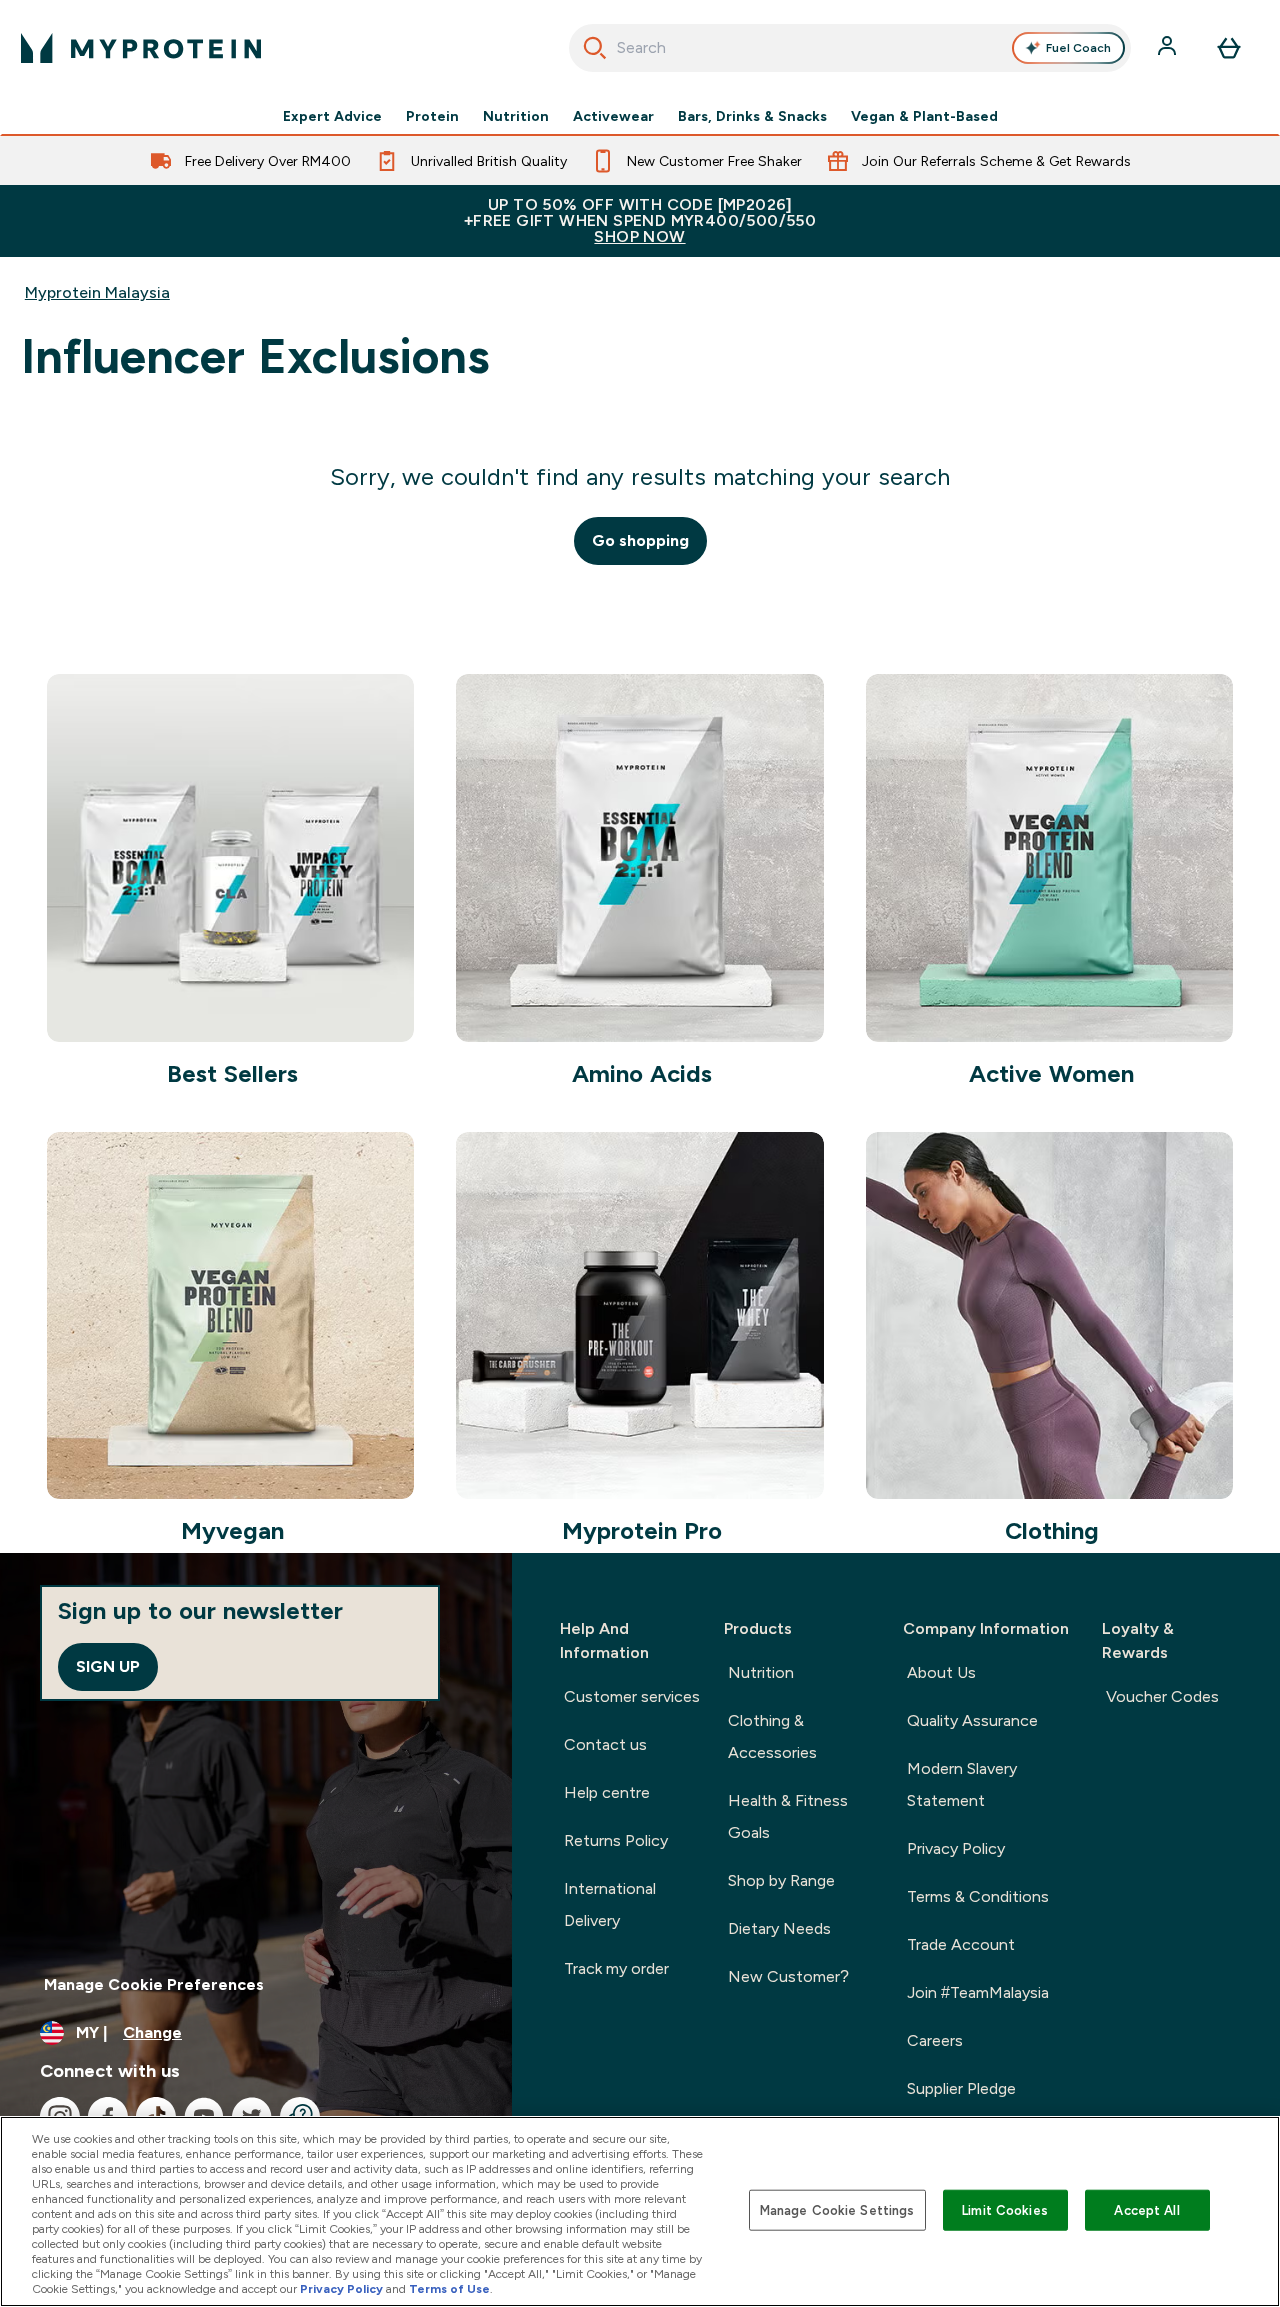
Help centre (607, 1792)
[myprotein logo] (141, 48)
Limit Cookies (1005, 2209)
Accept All (1146, 2209)
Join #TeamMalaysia (978, 1992)
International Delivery (610, 1904)
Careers (935, 2040)
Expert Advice (332, 116)
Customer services (632, 1696)
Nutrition (516, 116)
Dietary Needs (779, 1928)
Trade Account (961, 1944)
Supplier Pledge (961, 2088)
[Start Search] (595, 48)
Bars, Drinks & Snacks (752, 116)
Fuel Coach (1078, 48)
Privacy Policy (956, 1848)
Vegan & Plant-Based (924, 116)
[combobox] (850, 48)
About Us (941, 1672)
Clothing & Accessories (772, 1736)
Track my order (616, 1968)
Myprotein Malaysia (97, 292)
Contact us (605, 1744)
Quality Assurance (972, 1720)
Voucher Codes (1162, 1696)
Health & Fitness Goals (788, 1816)
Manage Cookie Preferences (154, 1984)
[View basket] (1229, 48)
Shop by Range (781, 1880)
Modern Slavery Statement (962, 1784)
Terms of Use (449, 2289)
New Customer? (788, 1976)
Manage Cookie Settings (837, 2209)
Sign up (108, 1666)
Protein (432, 116)
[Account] (1169, 48)
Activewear (613, 116)
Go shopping (640, 540)
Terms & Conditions (978, 1896)
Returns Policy (616, 1840)
